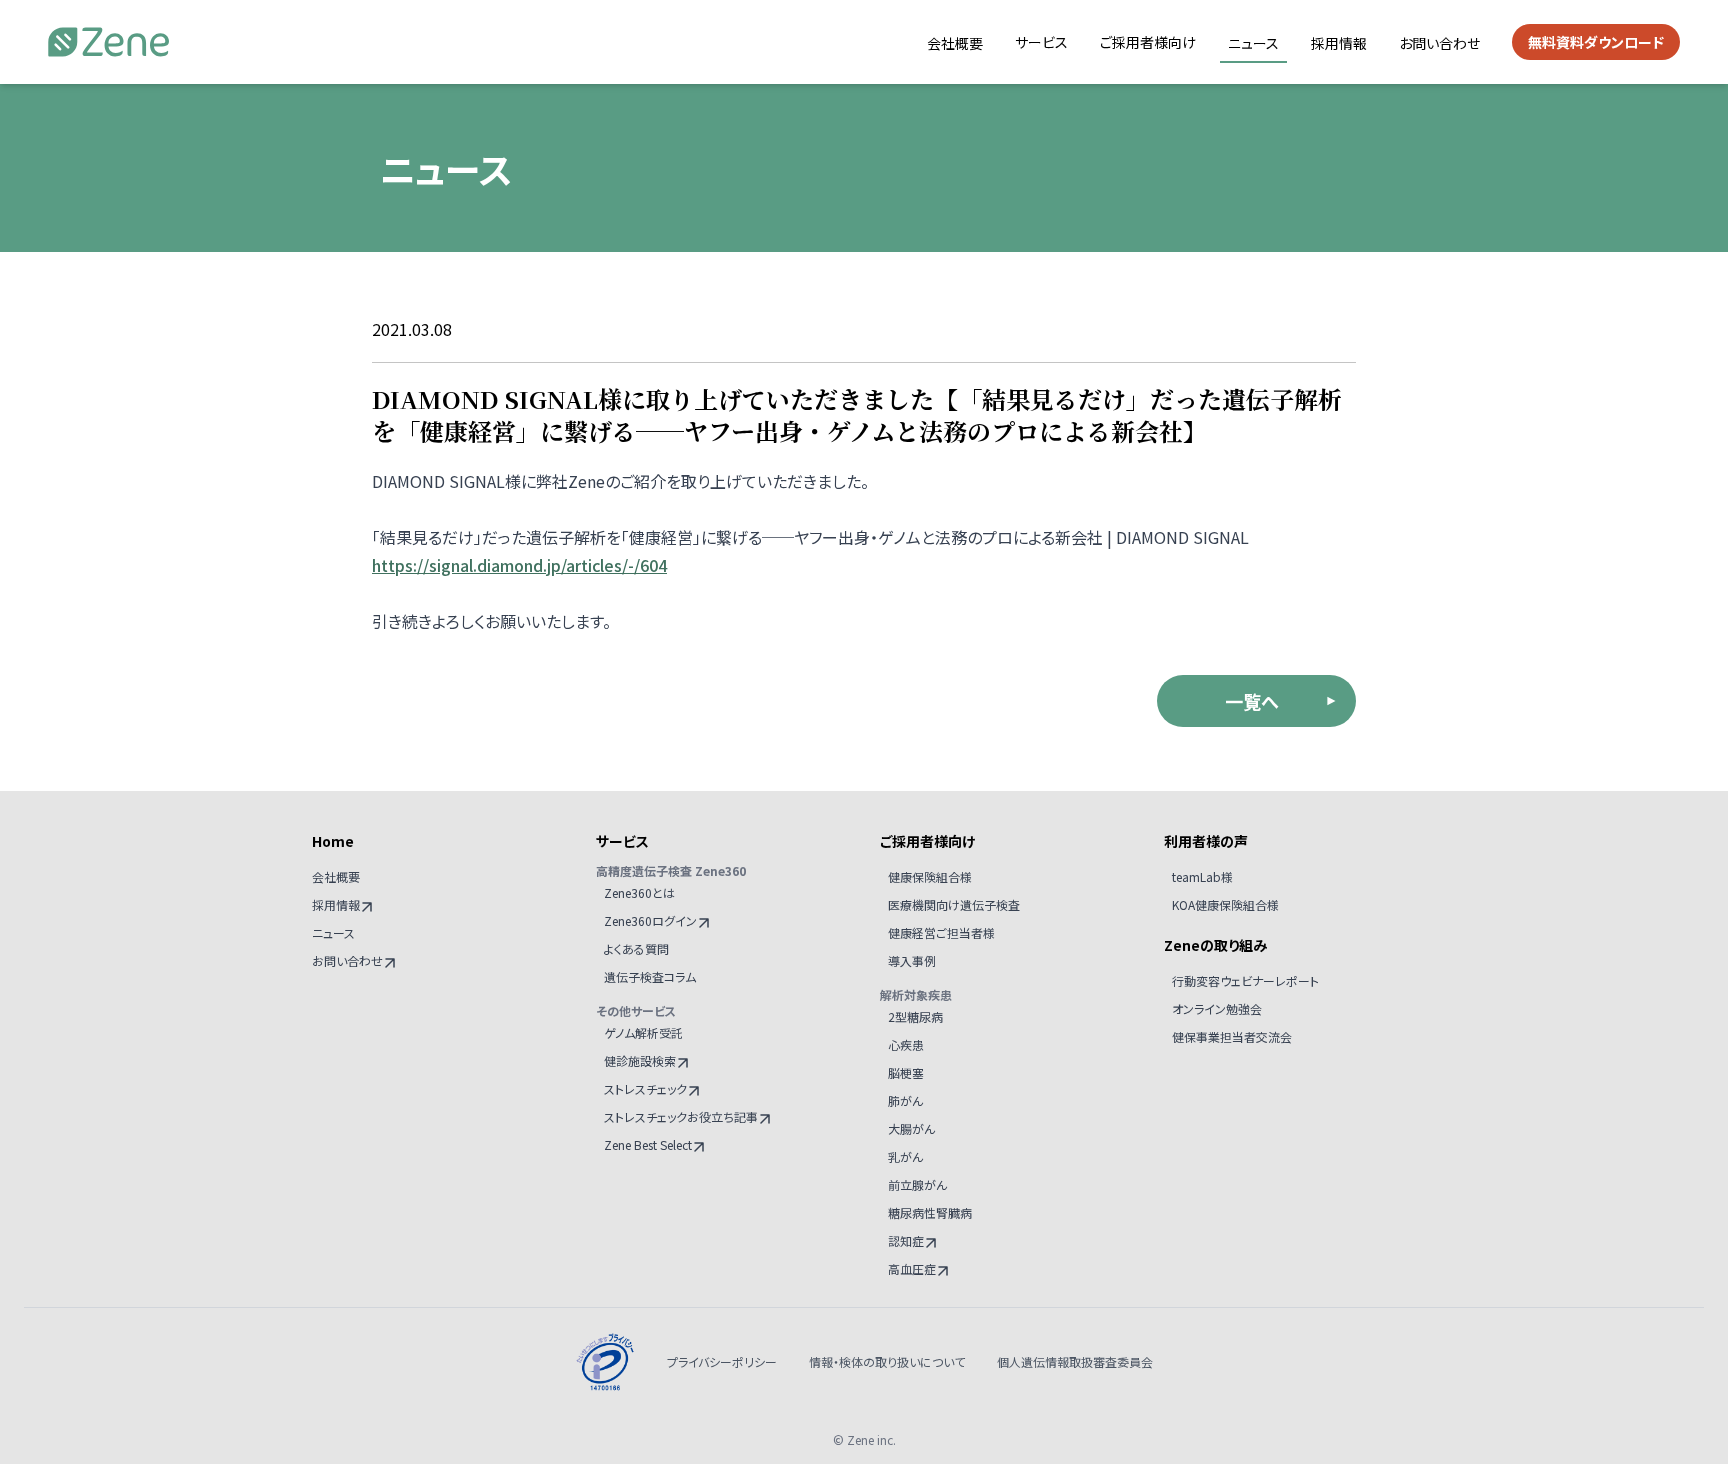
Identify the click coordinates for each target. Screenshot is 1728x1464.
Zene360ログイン (650, 920)
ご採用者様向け (1148, 42)
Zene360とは (639, 892)
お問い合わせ (1439, 43)
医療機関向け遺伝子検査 (954, 904)
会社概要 (955, 43)
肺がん (905, 1100)
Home (333, 841)
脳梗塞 (906, 1072)
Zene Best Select (648, 1144)
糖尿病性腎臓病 (930, 1212)
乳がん (905, 1156)
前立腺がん (917, 1184)
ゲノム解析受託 (643, 1032)
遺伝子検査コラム (650, 976)
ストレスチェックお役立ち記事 (681, 1116)
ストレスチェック (645, 1088)
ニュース (1253, 43)
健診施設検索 (640, 1060)
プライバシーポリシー (722, 1362)
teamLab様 (1202, 876)
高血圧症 (912, 1268)
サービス (1041, 42)
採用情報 (1339, 43)
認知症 (906, 1240)
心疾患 (906, 1044)
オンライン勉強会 (1217, 1008)
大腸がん (911, 1128)
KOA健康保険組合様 (1225, 904)
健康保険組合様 (930, 876)
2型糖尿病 (915, 1016)
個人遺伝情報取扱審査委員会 (1075, 1362)
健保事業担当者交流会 (1232, 1036)
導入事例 (912, 960)
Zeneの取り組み (1215, 945)
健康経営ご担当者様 (941, 932)
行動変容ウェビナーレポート (1245, 980)
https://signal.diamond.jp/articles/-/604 (519, 565)
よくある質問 (636, 948)
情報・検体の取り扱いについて (887, 1362)
